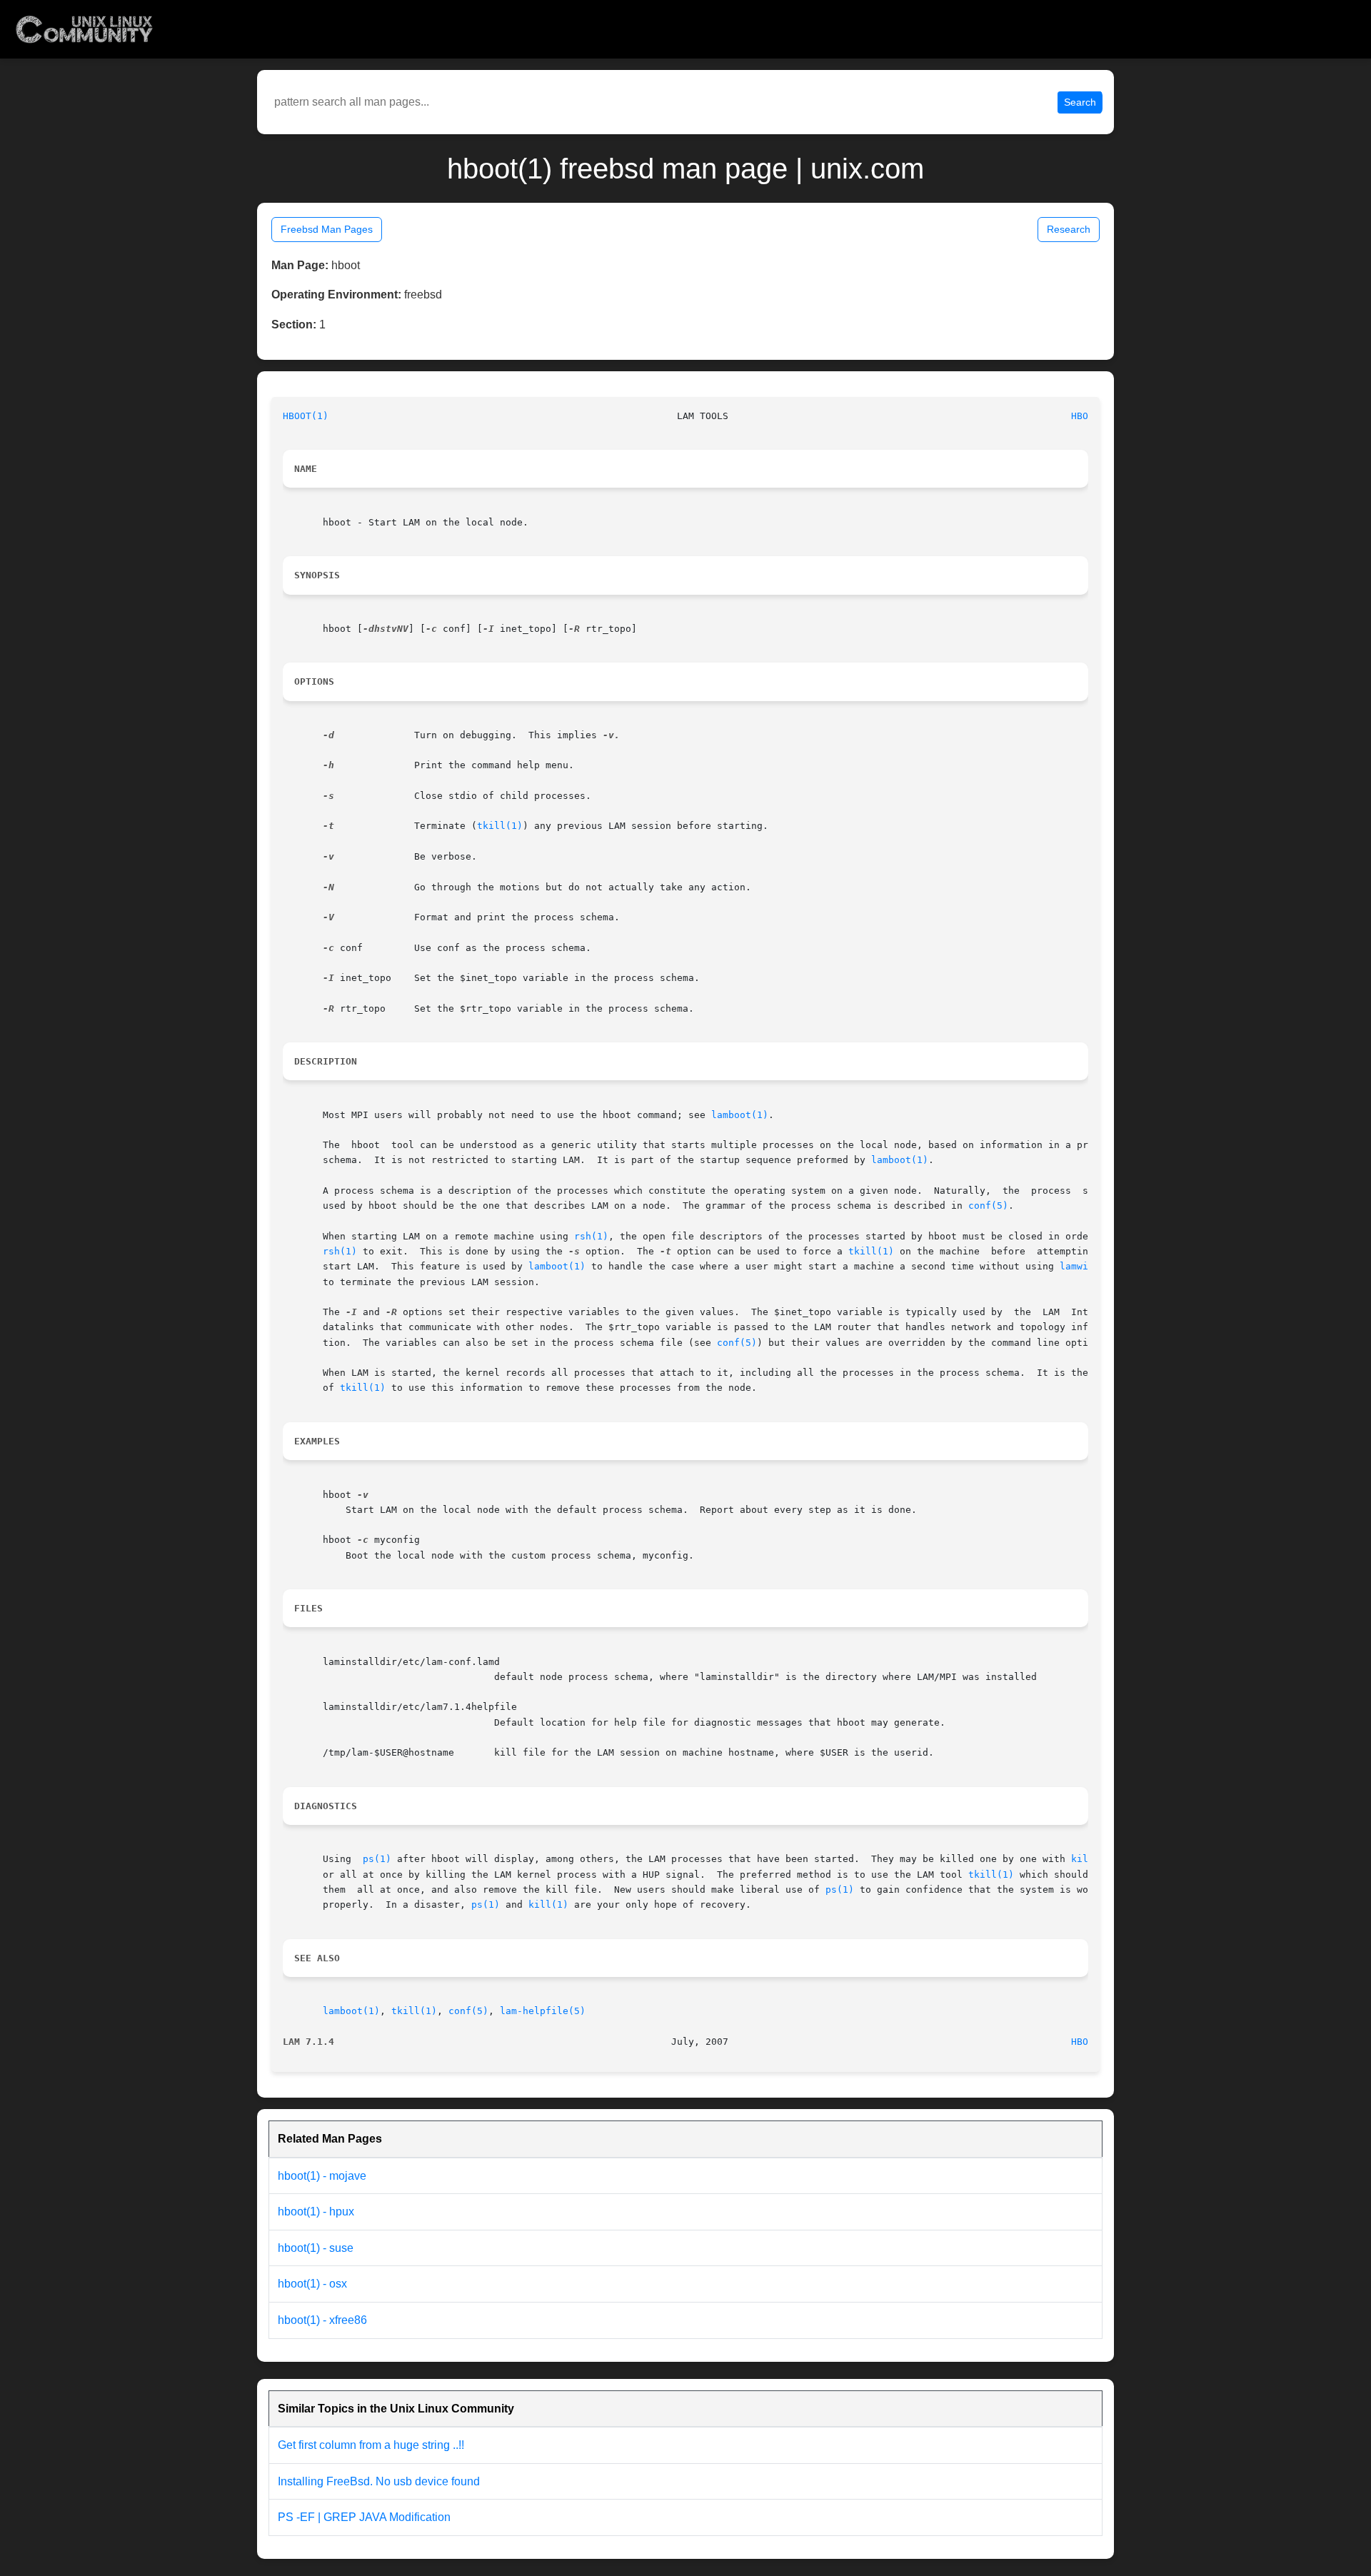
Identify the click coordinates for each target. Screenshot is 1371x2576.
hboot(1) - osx (312, 2284)
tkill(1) (500, 826)
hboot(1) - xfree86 (322, 2320)
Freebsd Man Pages (327, 229)
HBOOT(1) (306, 416)
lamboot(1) (740, 1115)
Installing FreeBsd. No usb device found (379, 2481)
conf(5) (988, 1206)
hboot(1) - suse (316, 2248)
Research (1069, 229)
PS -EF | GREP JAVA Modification (364, 2517)
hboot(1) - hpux (316, 2212)
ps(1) (377, 1859)
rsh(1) (591, 1236)
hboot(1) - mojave (322, 2176)
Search (1080, 102)
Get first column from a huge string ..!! (371, 2445)
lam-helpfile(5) (543, 2011)
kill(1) (548, 1905)
